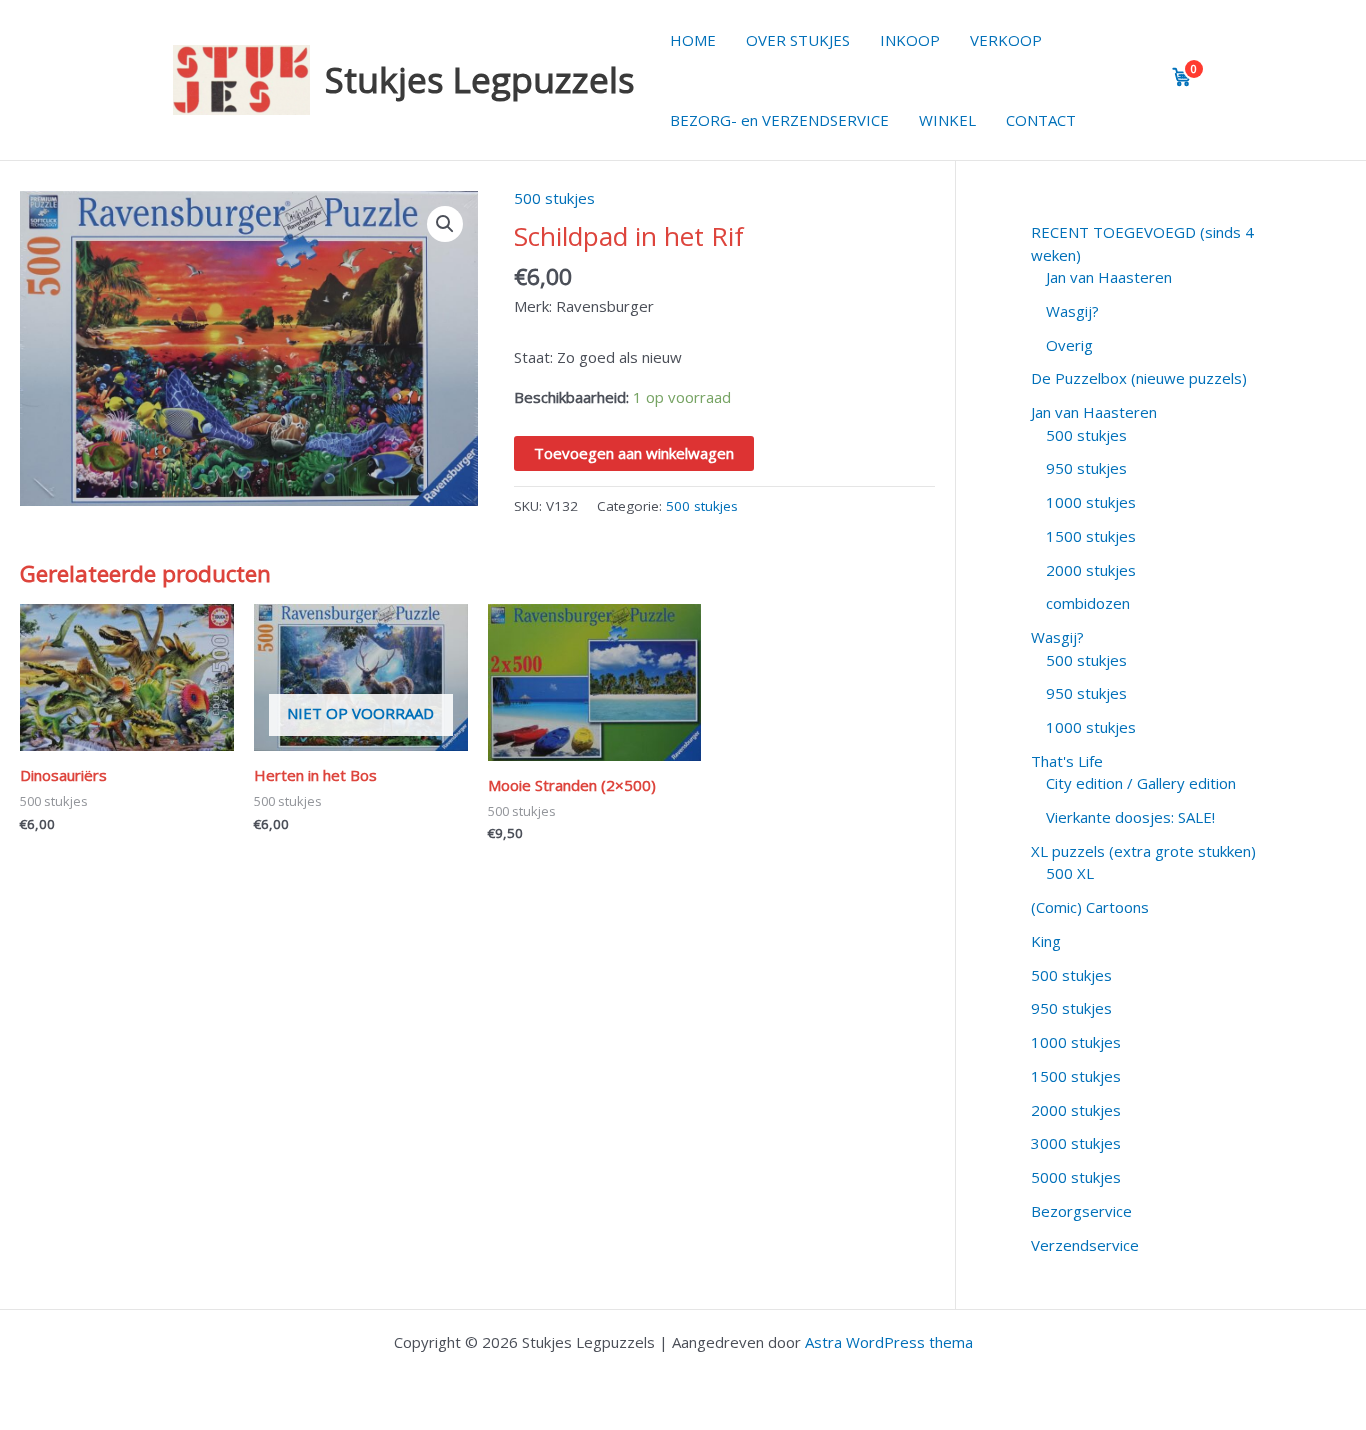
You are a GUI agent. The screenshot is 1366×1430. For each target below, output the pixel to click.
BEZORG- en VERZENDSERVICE (779, 120)
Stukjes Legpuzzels (480, 79)
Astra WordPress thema (889, 1342)
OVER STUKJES (798, 40)
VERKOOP (1006, 40)
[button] (445, 224)
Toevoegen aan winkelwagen (634, 453)
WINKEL (947, 120)
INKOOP (910, 40)
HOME (693, 40)
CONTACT (1041, 120)
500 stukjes (554, 198)
